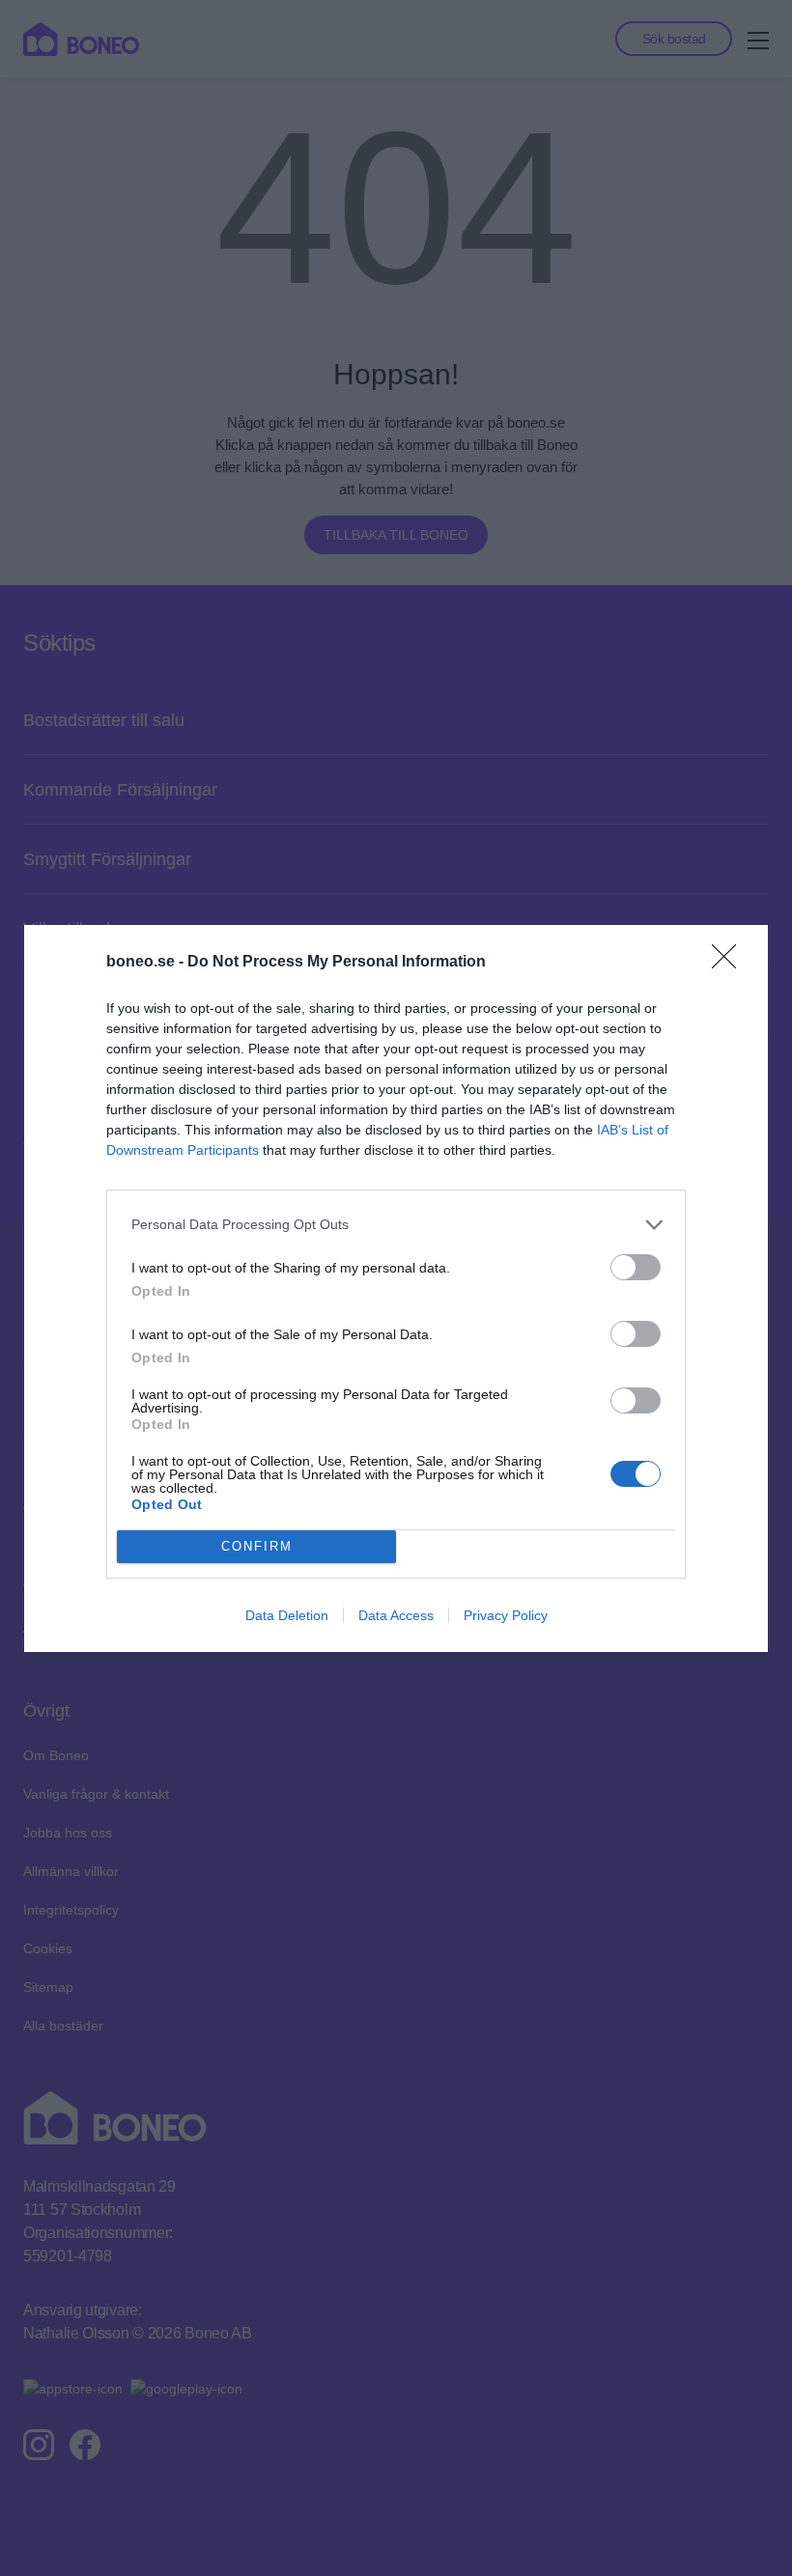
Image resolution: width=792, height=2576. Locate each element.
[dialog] (396, 1288)
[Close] (730, 963)
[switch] (636, 1267)
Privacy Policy (506, 1615)
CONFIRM (257, 1546)
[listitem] (396, 1225)
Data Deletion (287, 1615)
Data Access (396, 1615)
